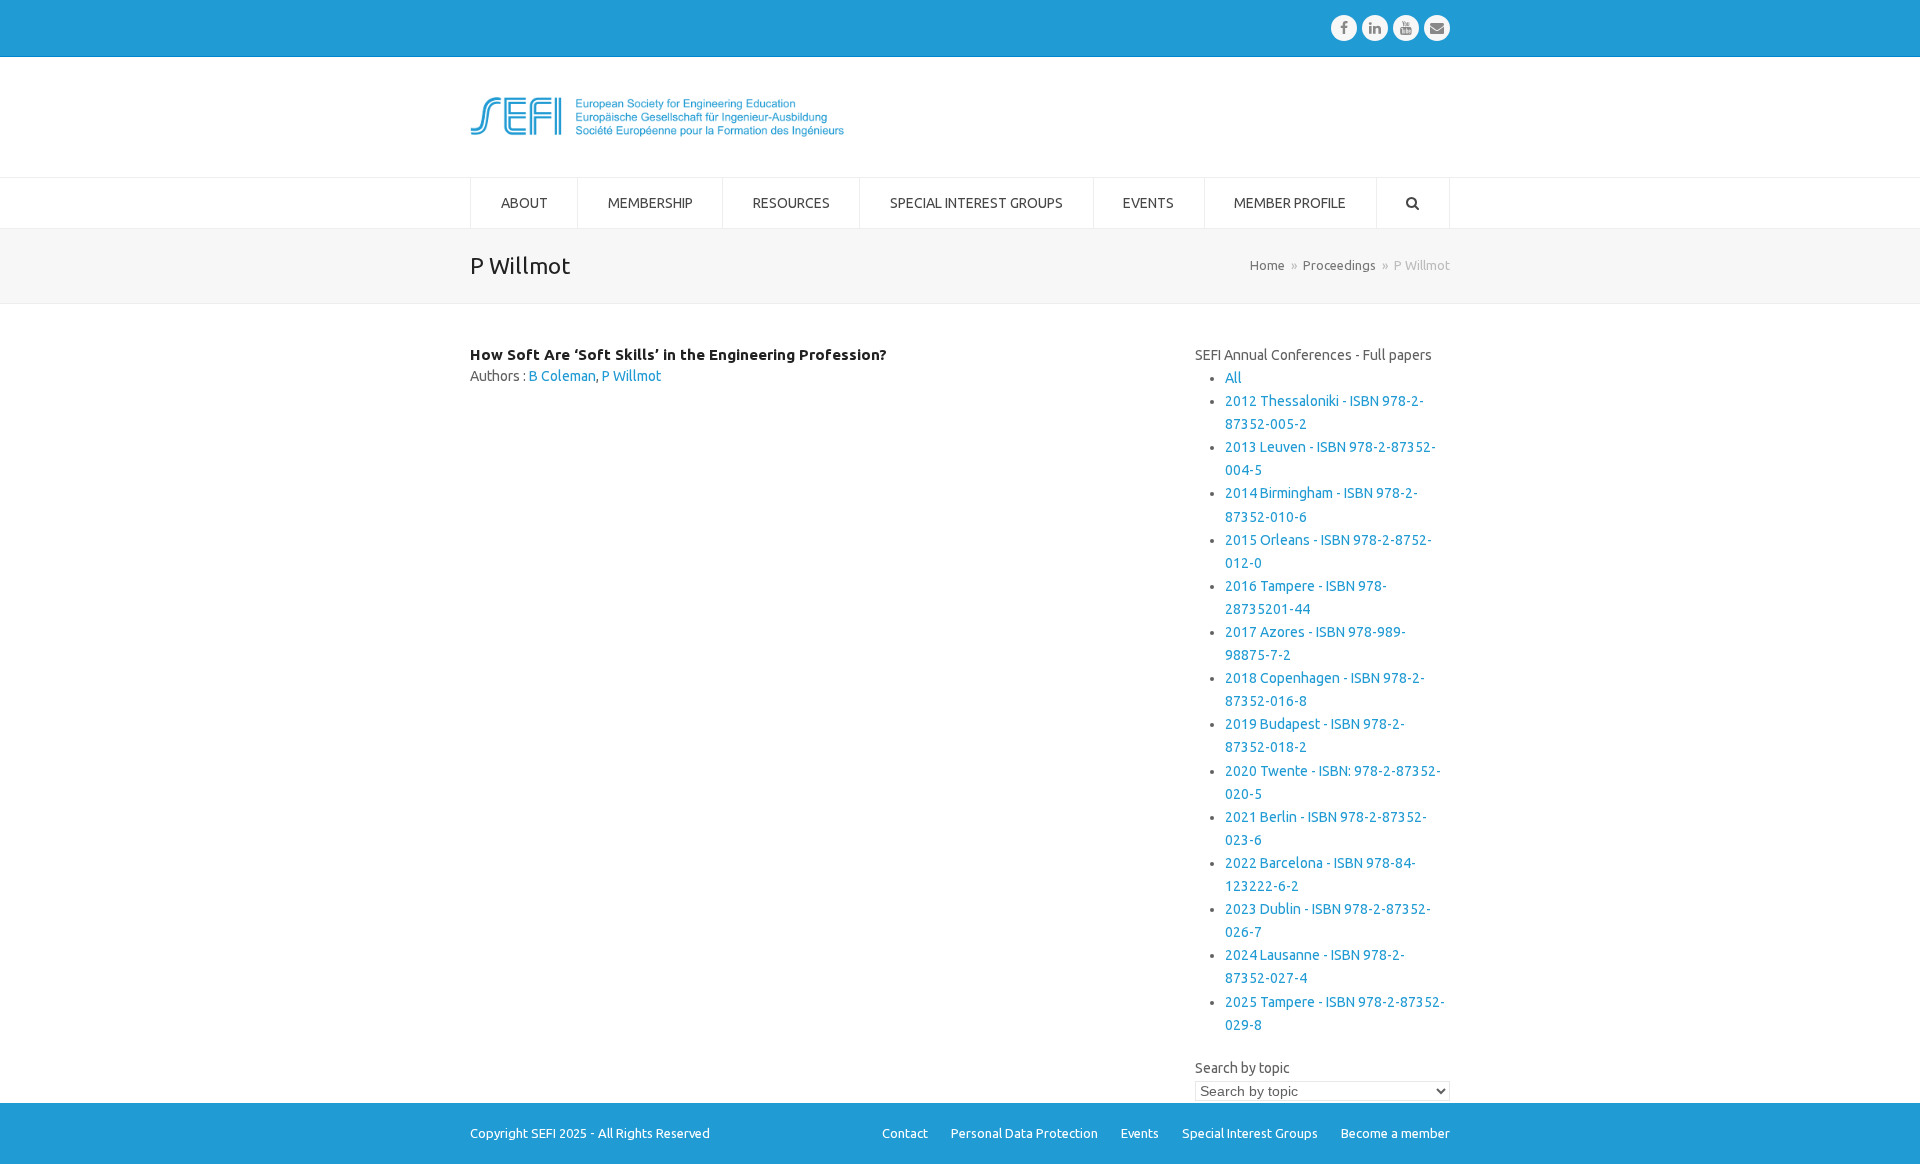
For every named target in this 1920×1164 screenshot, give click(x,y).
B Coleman (562, 376)
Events (1140, 1133)
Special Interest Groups (1250, 1133)
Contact (905, 1133)
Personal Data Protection (1024, 1133)
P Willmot (631, 376)
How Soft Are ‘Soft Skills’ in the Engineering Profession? (678, 354)
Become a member (1395, 1133)
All (1233, 378)
